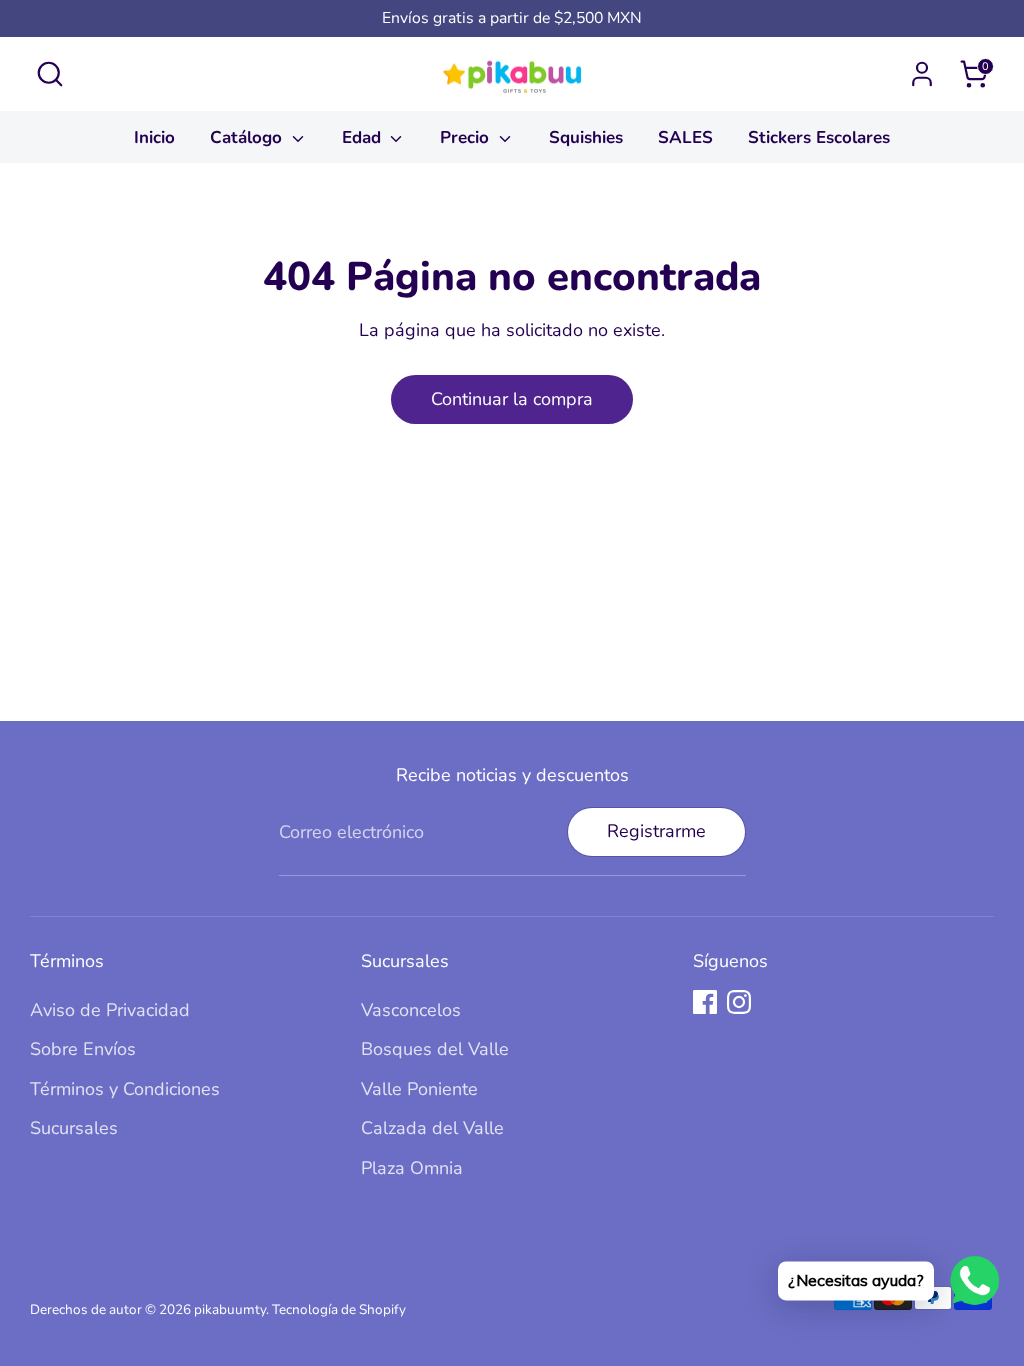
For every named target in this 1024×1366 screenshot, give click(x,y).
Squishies (586, 137)
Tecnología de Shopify (339, 1309)
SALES (685, 137)
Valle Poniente (419, 1089)
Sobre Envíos (83, 1049)
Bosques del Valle (435, 1049)
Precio (467, 137)
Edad (364, 137)
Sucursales (74, 1128)
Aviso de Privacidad (110, 1010)
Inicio (154, 137)
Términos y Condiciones (125, 1089)
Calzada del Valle (432, 1128)
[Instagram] (739, 1002)
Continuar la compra (512, 399)
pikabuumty (230, 1309)
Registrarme (656, 831)
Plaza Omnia (412, 1168)
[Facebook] (705, 1002)
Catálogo (248, 137)
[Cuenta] (922, 74)
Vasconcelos (411, 1010)
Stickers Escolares (819, 137)
